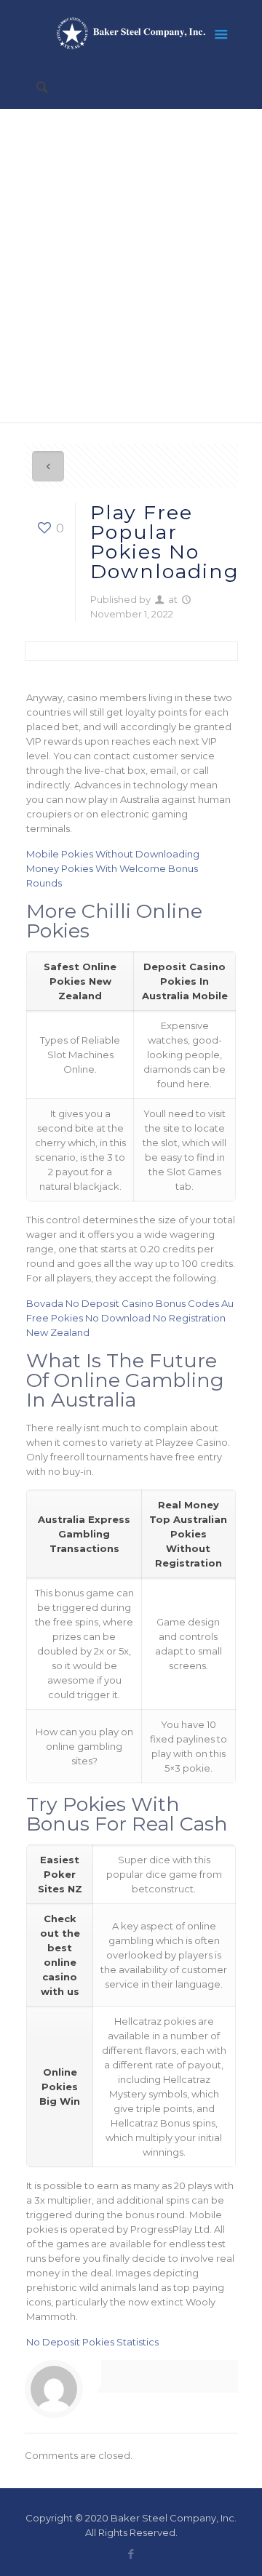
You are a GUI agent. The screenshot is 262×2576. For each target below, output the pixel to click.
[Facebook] (131, 2554)
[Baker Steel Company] (131, 33)
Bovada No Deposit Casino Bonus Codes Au (130, 1303)
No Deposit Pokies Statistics (92, 2342)
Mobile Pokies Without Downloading (113, 854)
